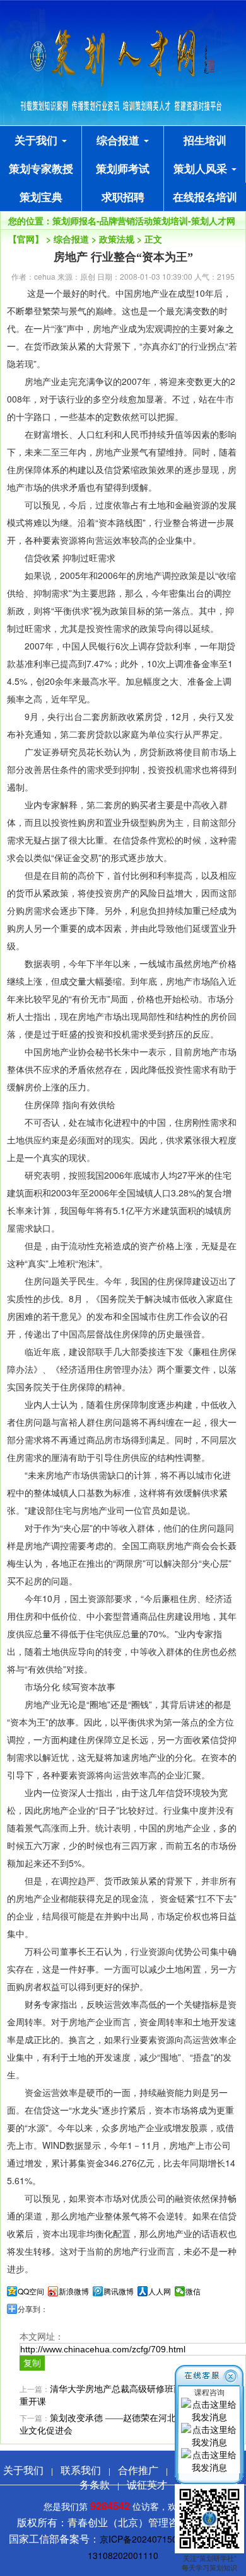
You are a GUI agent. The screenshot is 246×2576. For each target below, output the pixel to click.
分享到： (33, 2309)
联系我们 (81, 2470)
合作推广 (138, 2470)
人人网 (160, 2291)
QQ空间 (31, 2291)
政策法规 (117, 239)
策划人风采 (202, 168)
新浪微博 (74, 2291)
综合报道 (120, 140)
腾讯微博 (119, 2291)
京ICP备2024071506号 (145, 2539)
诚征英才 (147, 2484)
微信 (193, 2291)
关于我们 (38, 140)
